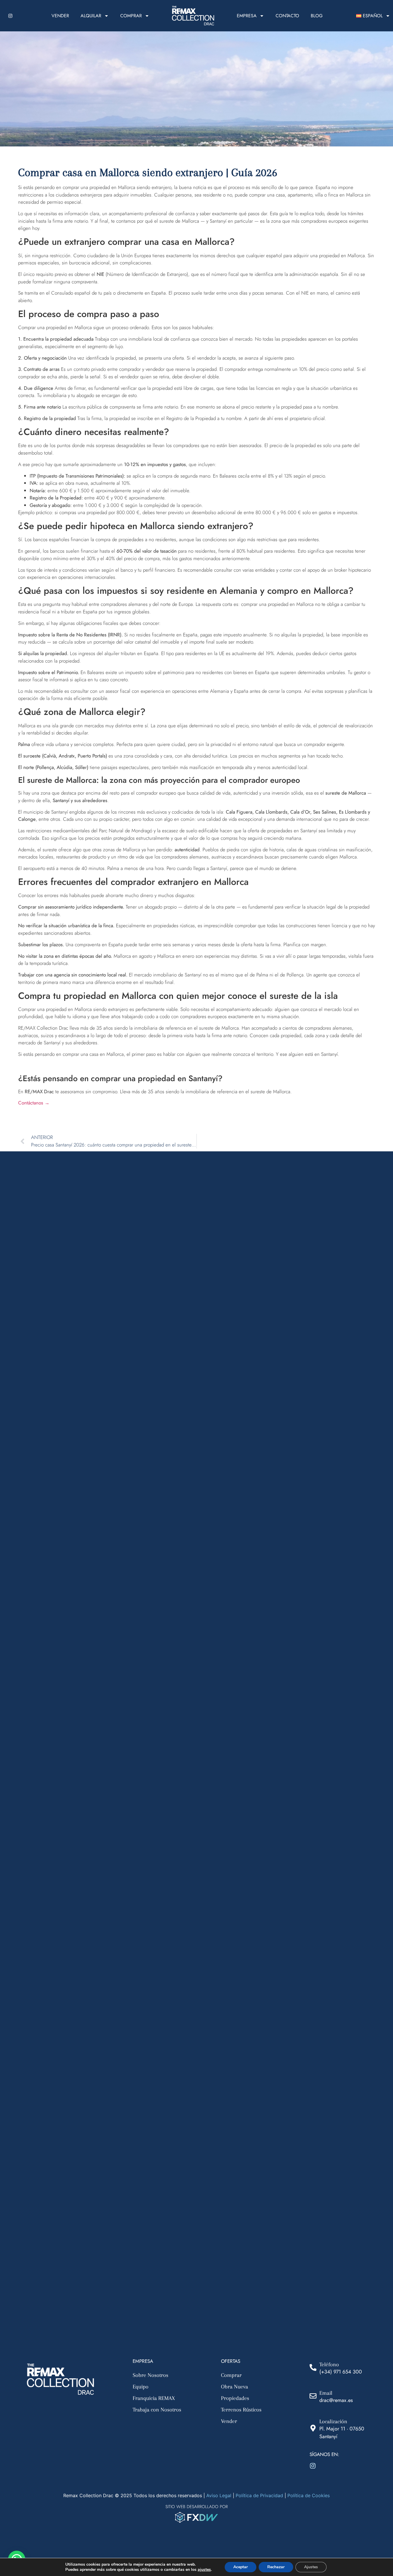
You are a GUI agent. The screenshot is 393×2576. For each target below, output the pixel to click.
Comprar (131, 16)
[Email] (313, 2396)
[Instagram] (10, 16)
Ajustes (311, 2567)
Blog (317, 16)
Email (326, 2393)
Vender (60, 16)
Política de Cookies (309, 2495)
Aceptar (241, 2567)
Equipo (141, 2387)
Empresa (247, 16)
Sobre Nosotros (150, 2375)
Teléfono (329, 2365)
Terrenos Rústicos (241, 2410)
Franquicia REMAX (154, 2398)
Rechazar (276, 2567)
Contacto (287, 16)
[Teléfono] (313, 2367)
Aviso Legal (219, 2495)
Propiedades (235, 2398)
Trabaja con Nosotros (157, 2410)
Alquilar (91, 16)
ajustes (204, 2570)
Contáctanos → (34, 1103)
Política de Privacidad (259, 2495)
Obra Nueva (234, 2387)
